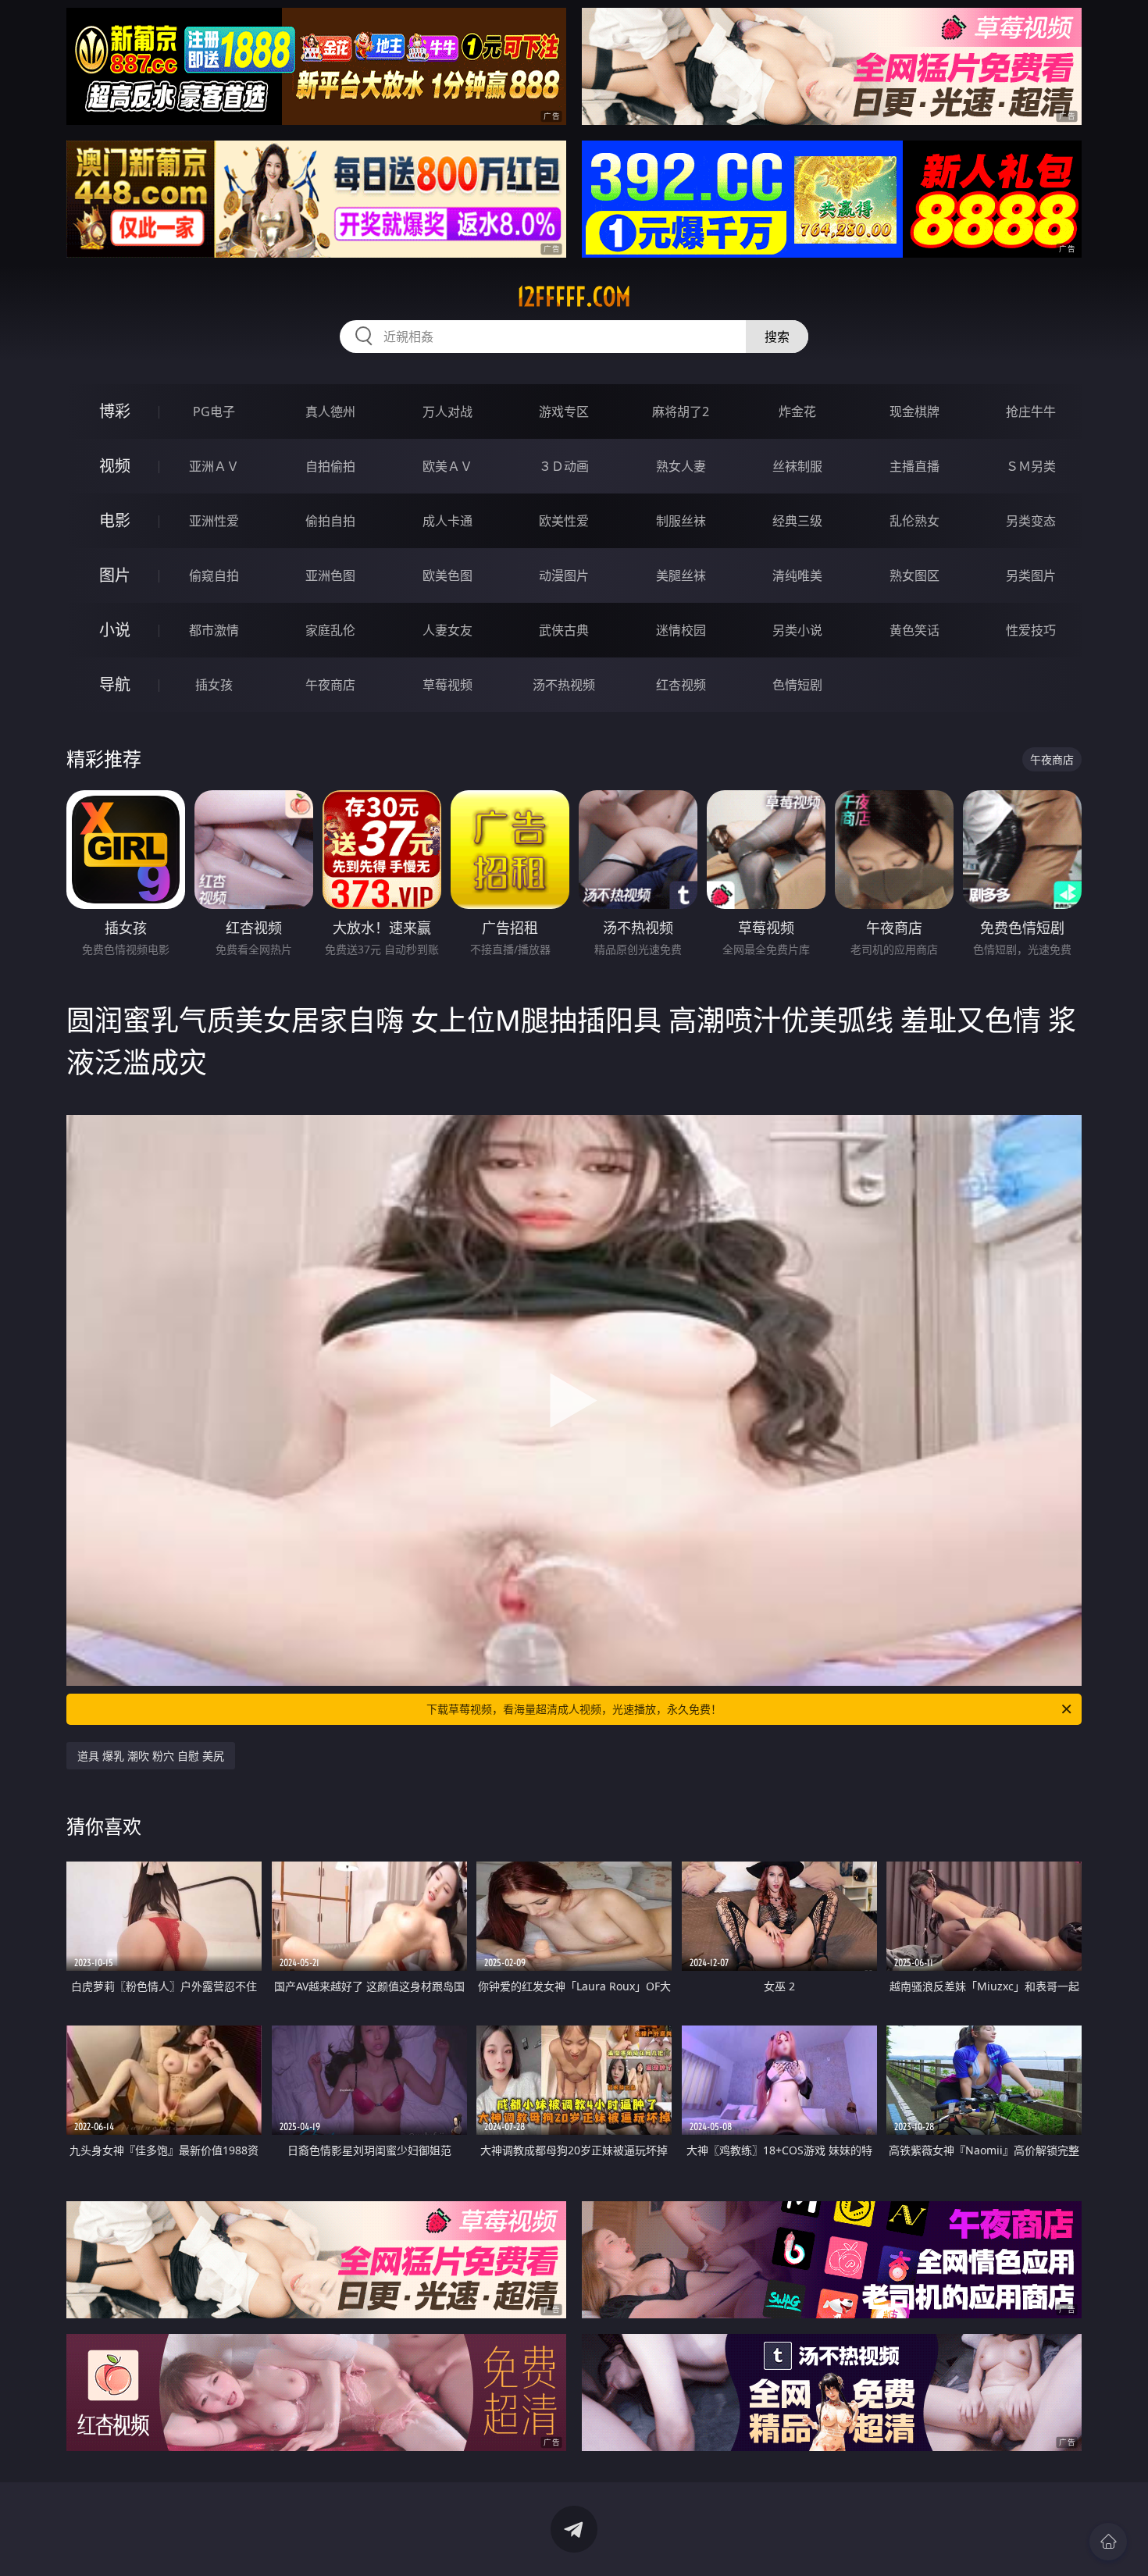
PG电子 (214, 412)
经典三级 (797, 521)
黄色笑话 (914, 630)
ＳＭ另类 (1031, 466)
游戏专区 (564, 412)
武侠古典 (564, 630)
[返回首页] (1108, 2542)
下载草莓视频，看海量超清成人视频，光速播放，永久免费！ (574, 1709)
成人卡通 (447, 521)
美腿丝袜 (681, 575)
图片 (115, 575)
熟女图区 (914, 575)
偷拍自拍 (330, 521)
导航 (115, 684)
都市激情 (214, 630)
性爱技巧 (1031, 630)
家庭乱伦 (330, 630)
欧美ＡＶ (447, 466)
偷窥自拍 (214, 575)
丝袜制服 (797, 466)
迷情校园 (681, 630)
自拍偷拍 (330, 466)
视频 (115, 466)
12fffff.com (574, 297)
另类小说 (797, 630)
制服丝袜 (681, 521)
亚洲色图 (330, 575)
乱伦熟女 (914, 521)
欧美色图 (447, 575)
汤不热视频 (564, 685)
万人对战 (447, 412)
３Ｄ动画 (564, 466)
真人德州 (330, 412)
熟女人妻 (681, 466)
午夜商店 (330, 685)
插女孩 (214, 685)
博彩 (115, 411)
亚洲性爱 (214, 521)
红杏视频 (681, 685)
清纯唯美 (797, 575)
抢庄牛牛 (1031, 412)
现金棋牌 (914, 412)
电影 (115, 520)
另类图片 (1031, 575)
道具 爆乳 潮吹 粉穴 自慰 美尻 (151, 1756)
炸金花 (797, 412)
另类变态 (1031, 521)
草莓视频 (447, 685)
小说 (115, 630)
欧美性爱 (564, 521)
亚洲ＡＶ (214, 466)
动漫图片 (564, 575)
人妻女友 (447, 630)
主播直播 (914, 466)
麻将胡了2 (681, 412)
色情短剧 (797, 685)
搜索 (777, 337)
